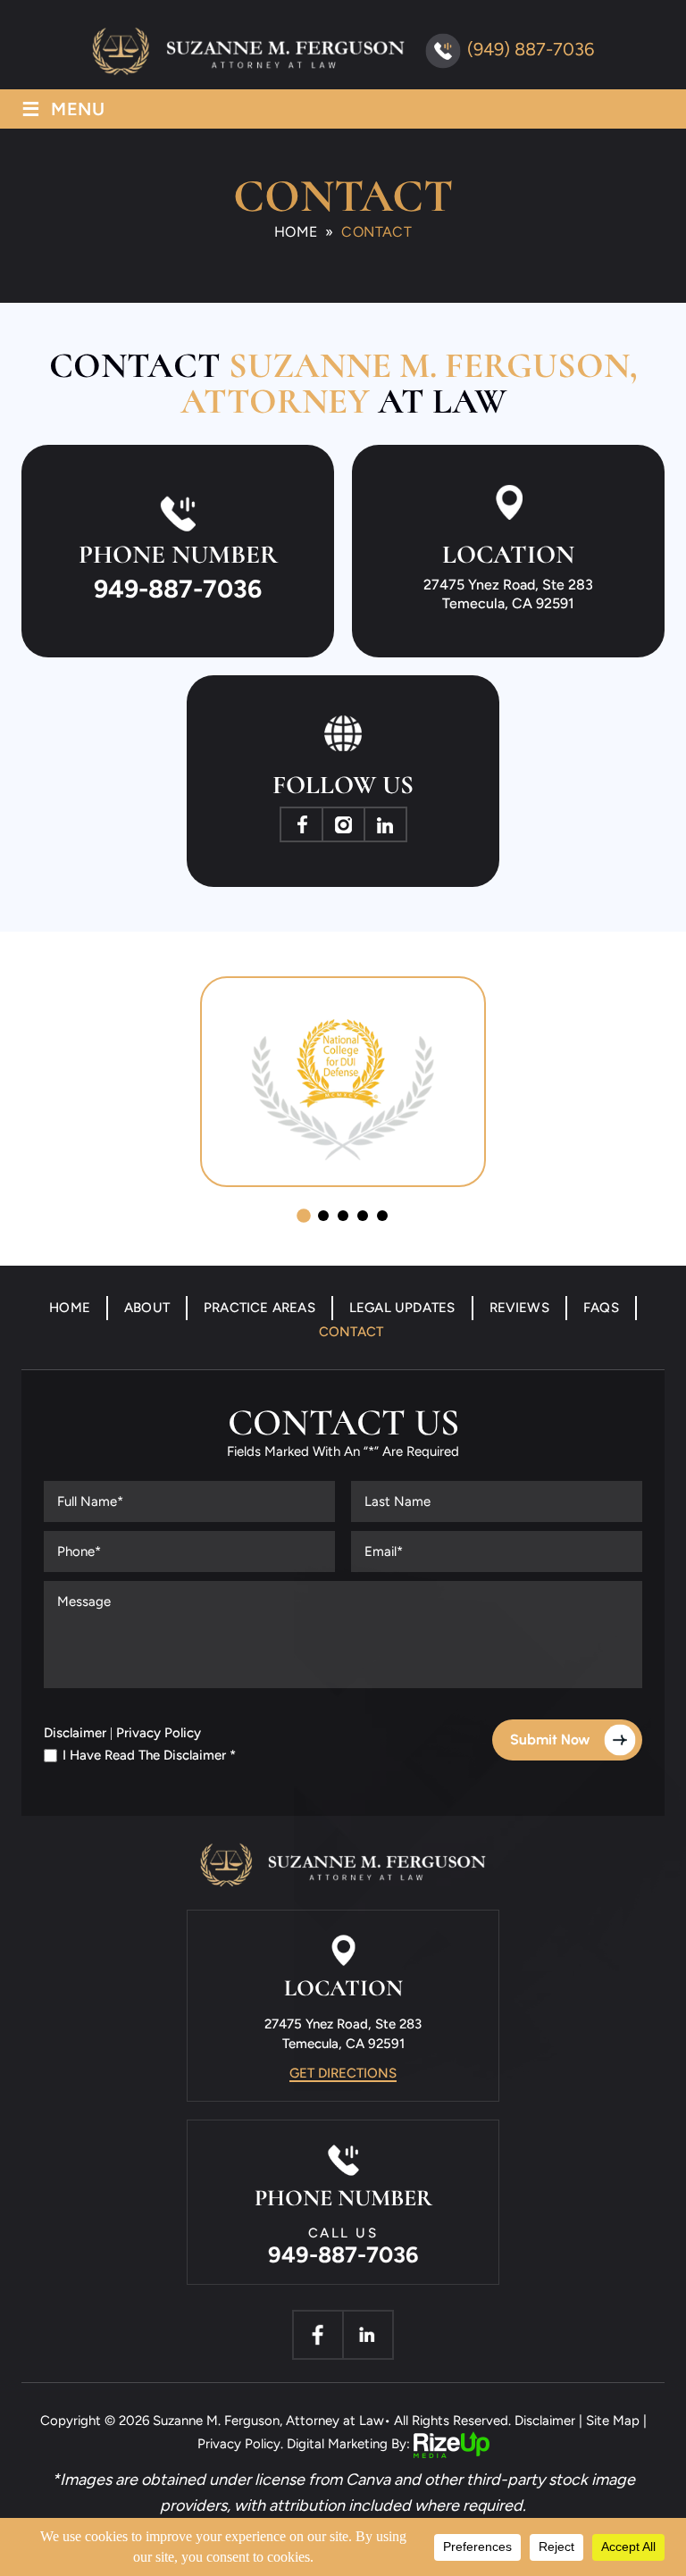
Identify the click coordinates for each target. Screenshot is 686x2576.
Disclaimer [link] (545, 2421)
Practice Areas (259, 1308)
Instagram (343, 824)
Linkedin (385, 824)
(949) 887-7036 (531, 49)
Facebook (301, 824)
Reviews (519, 1308)
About (147, 1308)
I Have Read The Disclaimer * (149, 1756)
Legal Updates (402, 1308)
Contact (351, 1332)
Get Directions (343, 2073)
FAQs (601, 1308)
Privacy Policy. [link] (240, 2444)
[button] (304, 1216)
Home (70, 1308)
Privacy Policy (159, 1733)
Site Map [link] (613, 2421)
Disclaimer (75, 1733)
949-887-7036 (178, 589)
